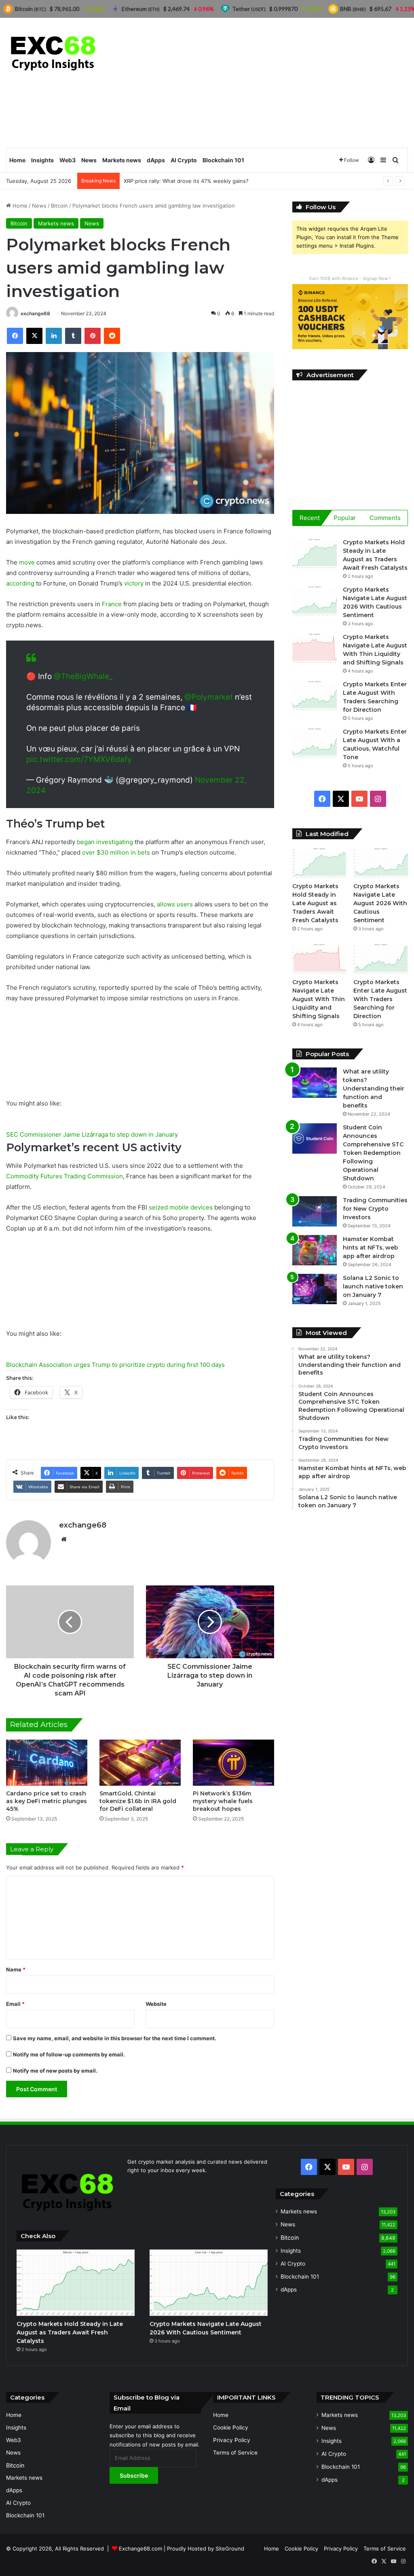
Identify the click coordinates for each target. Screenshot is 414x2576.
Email (15, 2004)
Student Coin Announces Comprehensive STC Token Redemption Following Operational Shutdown (373, 1153)
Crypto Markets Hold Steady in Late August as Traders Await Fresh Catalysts (315, 903)
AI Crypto (184, 160)
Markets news (122, 160)
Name (16, 1969)
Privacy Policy (232, 2440)
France (112, 604)
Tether (249, 9)
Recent (310, 518)
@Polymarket (209, 697)
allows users (175, 904)
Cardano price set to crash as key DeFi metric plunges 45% (46, 1801)
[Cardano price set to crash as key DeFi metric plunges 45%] (47, 1762)
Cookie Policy (231, 2427)
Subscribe (134, 2475)
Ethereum (141, 9)
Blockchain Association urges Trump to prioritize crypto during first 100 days (115, 1365)
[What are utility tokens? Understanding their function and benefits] (315, 1083)
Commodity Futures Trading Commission (64, 1176)
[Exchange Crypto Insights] (54, 52)
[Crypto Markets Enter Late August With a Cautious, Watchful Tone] (315, 743)
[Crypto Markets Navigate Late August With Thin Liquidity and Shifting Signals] (315, 648)
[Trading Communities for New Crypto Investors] (315, 1211)
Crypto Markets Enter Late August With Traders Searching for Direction (380, 999)
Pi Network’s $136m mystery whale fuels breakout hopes (223, 1801)
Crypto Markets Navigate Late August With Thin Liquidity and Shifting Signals (319, 999)
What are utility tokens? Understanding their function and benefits (374, 1089)
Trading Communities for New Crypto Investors (375, 1209)
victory (134, 583)
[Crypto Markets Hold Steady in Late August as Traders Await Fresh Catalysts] (315, 553)
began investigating (105, 842)
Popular (345, 518)
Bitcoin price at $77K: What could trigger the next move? (195, 181)
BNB (353, 9)
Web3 (68, 160)
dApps (156, 160)
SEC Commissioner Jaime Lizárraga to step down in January (92, 1134)
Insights (42, 160)
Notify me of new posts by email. (55, 2071)
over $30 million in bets (116, 852)
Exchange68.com (140, 2548)
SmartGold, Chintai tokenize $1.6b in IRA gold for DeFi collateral (138, 1801)
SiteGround (230, 2548)
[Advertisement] (276, 83)
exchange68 (35, 313)
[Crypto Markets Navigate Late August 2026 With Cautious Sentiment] (315, 601)
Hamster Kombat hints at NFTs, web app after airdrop (371, 1248)
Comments (385, 518)
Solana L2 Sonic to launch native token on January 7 (373, 1286)
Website (156, 2004)
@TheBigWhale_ (83, 676)
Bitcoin (59, 206)
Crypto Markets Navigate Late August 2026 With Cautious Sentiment (380, 903)
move (27, 562)
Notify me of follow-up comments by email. (69, 2054)
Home (17, 160)
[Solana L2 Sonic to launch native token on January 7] (315, 1289)
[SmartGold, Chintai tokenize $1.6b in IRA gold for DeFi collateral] (140, 1762)
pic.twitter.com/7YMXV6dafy (79, 759)
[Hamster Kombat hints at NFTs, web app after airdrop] (315, 1250)
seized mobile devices (181, 1207)
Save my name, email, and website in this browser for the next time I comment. (115, 2038)
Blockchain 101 (223, 160)
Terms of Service (235, 2453)
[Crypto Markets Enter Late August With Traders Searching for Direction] (315, 695)
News (89, 160)
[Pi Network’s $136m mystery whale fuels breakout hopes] (233, 1762)
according (20, 583)
